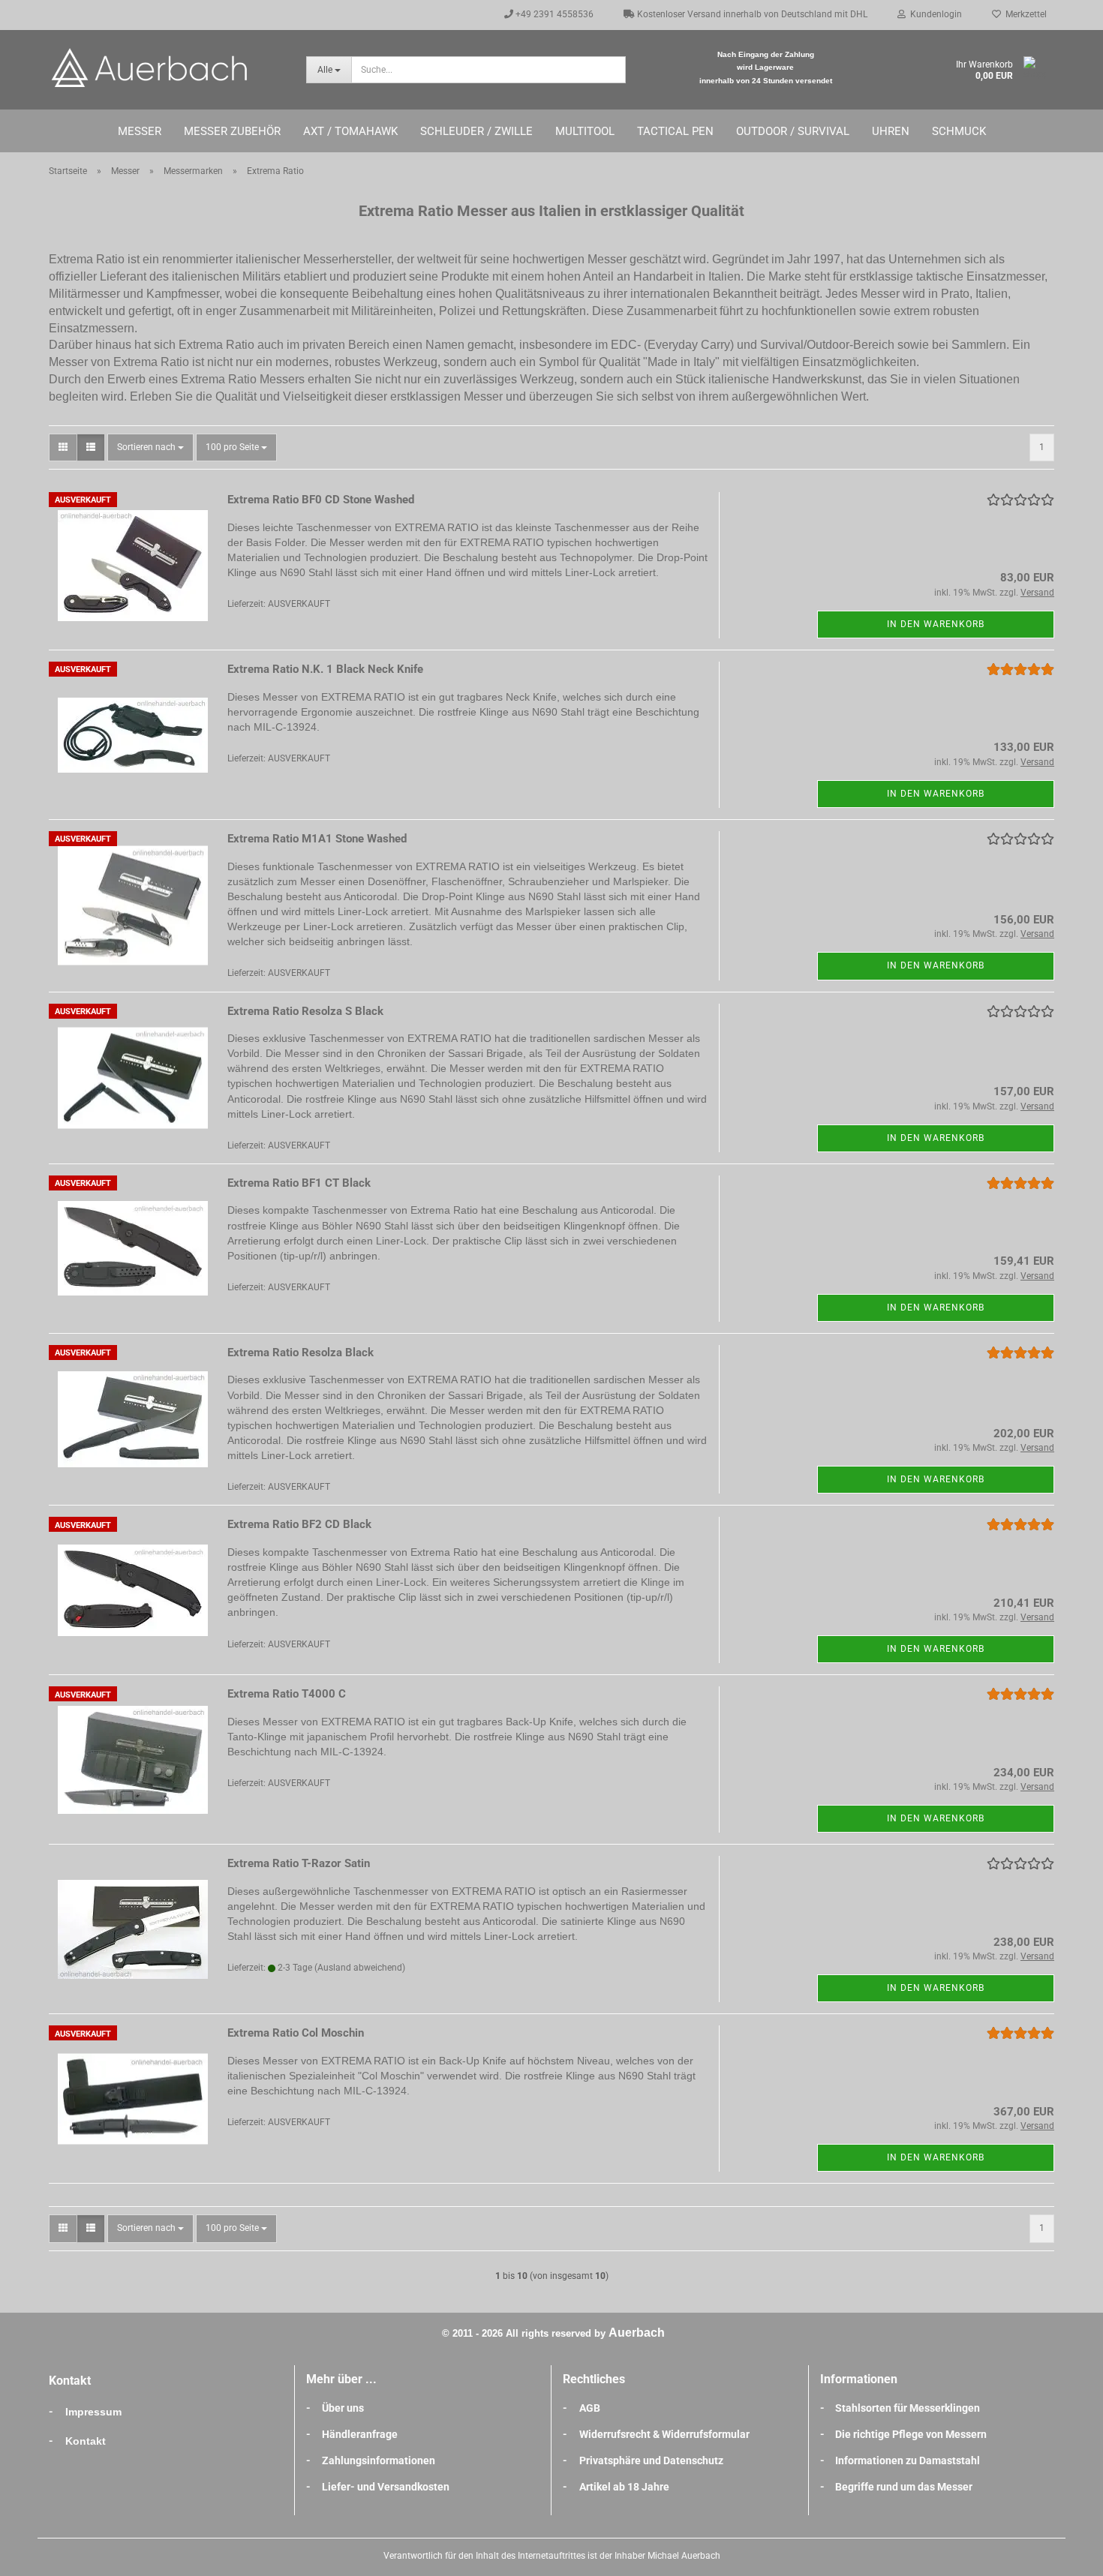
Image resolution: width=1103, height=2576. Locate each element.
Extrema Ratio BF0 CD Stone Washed (321, 500)
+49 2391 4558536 (553, 14)
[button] (63, 447)
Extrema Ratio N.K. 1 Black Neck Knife (325, 669)
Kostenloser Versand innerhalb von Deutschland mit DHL (751, 14)
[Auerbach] (166, 68)
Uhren (891, 131)
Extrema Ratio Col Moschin (296, 2033)
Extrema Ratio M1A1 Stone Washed (317, 839)
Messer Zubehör (232, 131)
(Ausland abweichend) (360, 1968)
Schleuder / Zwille (476, 131)
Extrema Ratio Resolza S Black (305, 1011)
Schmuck (959, 131)
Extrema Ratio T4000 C (287, 1694)
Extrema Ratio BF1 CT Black (299, 1183)
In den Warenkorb (936, 624)
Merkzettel (1024, 14)
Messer (140, 131)
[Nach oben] (1062, 2553)
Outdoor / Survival (793, 131)
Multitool (585, 131)
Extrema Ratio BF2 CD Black (299, 1524)
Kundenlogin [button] (934, 14)
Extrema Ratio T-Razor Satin (299, 1863)
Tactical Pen (675, 131)
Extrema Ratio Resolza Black (301, 1353)
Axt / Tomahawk (350, 131)
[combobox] (150, 447)
